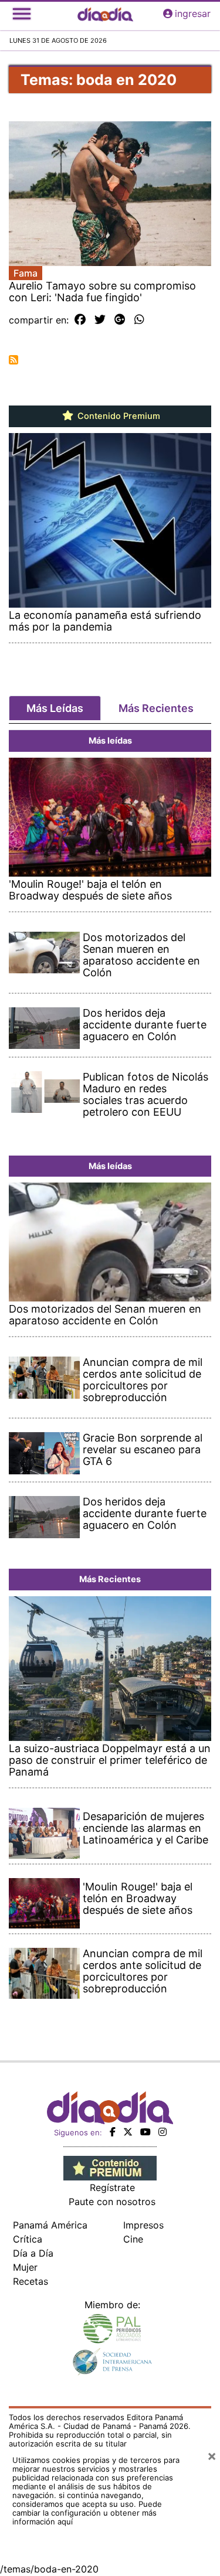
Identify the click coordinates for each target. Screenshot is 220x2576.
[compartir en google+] (120, 320)
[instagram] (163, 2132)
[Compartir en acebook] (80, 320)
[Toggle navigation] (22, 13)
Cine (133, 2239)
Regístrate (112, 2187)
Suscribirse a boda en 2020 (13, 360)
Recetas (31, 2281)
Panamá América (50, 2225)
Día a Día (33, 2253)
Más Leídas (55, 708)
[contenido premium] (110, 2168)
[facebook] (113, 2132)
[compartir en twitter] (100, 320)
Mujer (25, 2267)
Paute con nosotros (112, 2202)
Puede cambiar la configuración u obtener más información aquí (87, 2513)
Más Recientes (156, 708)
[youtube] (145, 2132)
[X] (128, 2132)
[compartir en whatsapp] (139, 320)
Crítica (28, 2239)
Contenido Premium (118, 416)
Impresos (143, 2225)
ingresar (193, 13)
